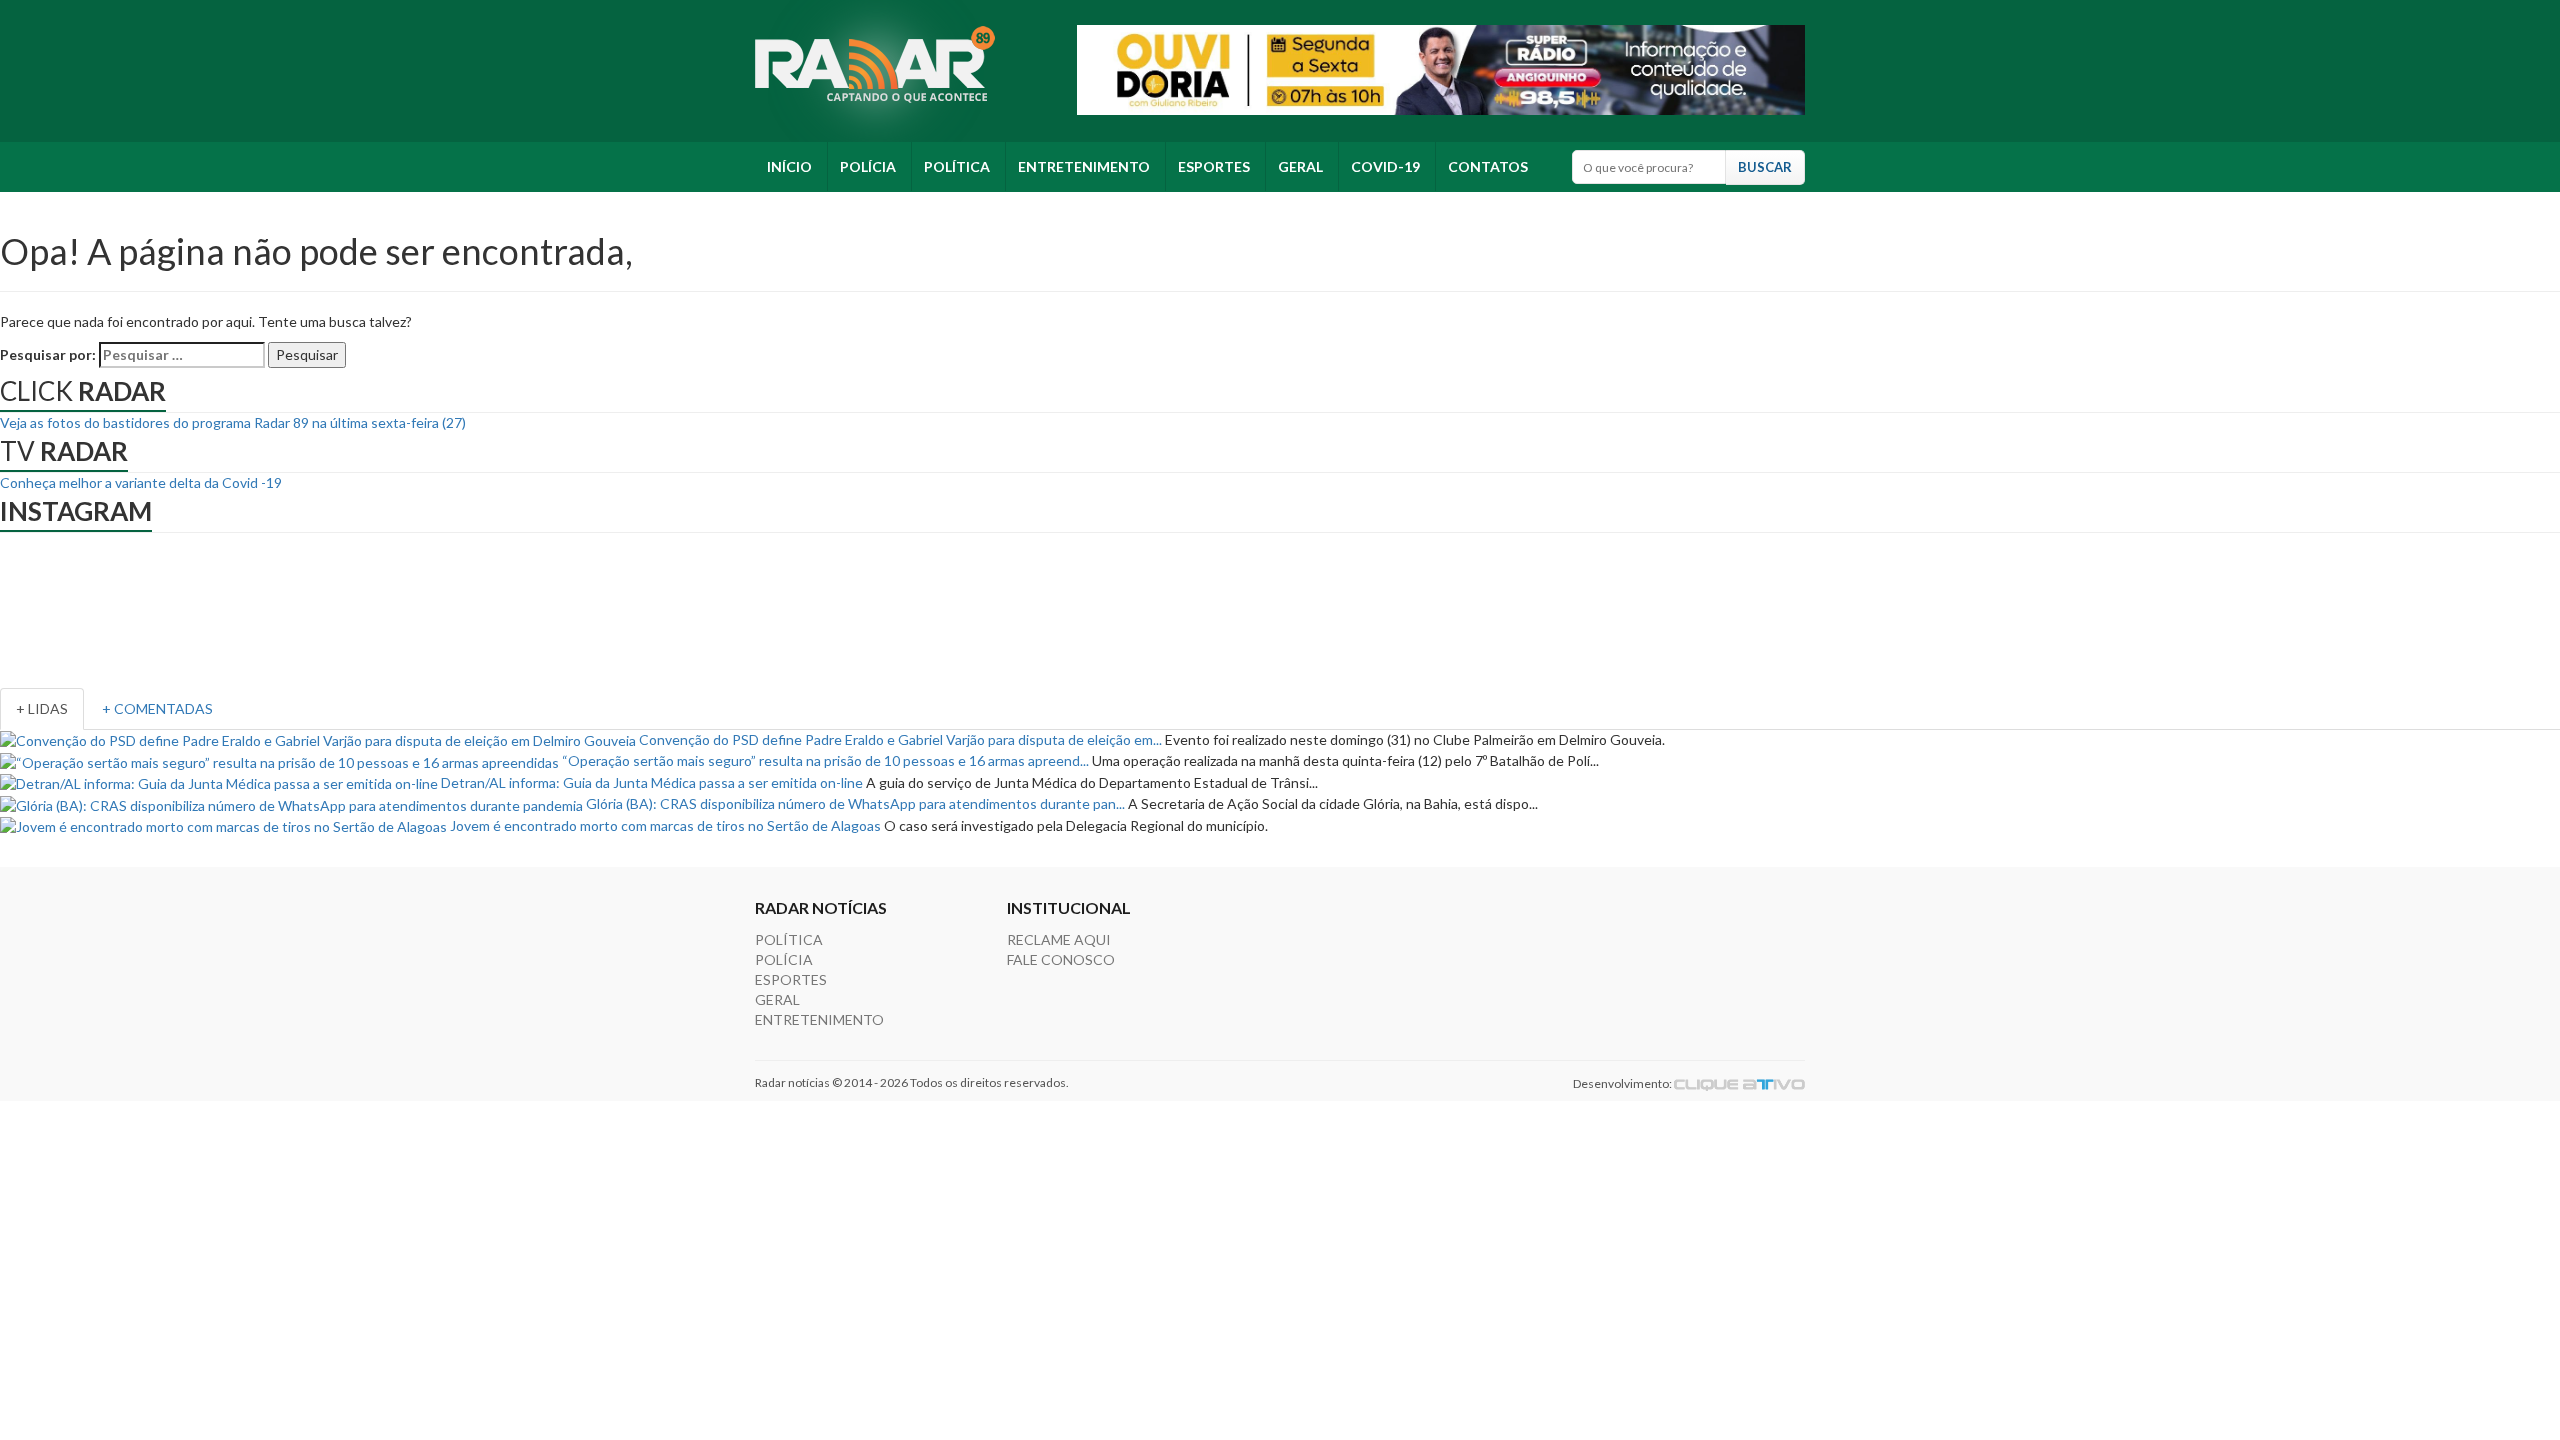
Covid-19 (1385, 166)
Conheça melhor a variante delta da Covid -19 (141, 482)
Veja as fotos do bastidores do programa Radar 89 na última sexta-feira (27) (233, 422)
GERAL (1300, 166)
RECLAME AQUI (1059, 939)
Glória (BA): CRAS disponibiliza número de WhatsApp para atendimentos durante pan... (855, 803)
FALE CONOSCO (1061, 959)
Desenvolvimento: (1623, 1083)
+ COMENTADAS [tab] (157, 708)
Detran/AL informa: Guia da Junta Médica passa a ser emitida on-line (652, 782)
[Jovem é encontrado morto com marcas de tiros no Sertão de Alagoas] (223, 825)
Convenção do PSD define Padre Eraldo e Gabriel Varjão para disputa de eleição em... (900, 739)
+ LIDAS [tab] (42, 708)
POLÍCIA (868, 166)
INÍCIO (789, 166)
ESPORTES (1214, 166)
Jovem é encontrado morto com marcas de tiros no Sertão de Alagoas (665, 825)
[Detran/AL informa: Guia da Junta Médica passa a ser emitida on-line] (219, 782)
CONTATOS (1488, 166)
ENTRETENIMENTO (1084, 166)
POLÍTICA (957, 166)
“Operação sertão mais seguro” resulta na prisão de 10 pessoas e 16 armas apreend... (825, 760)
